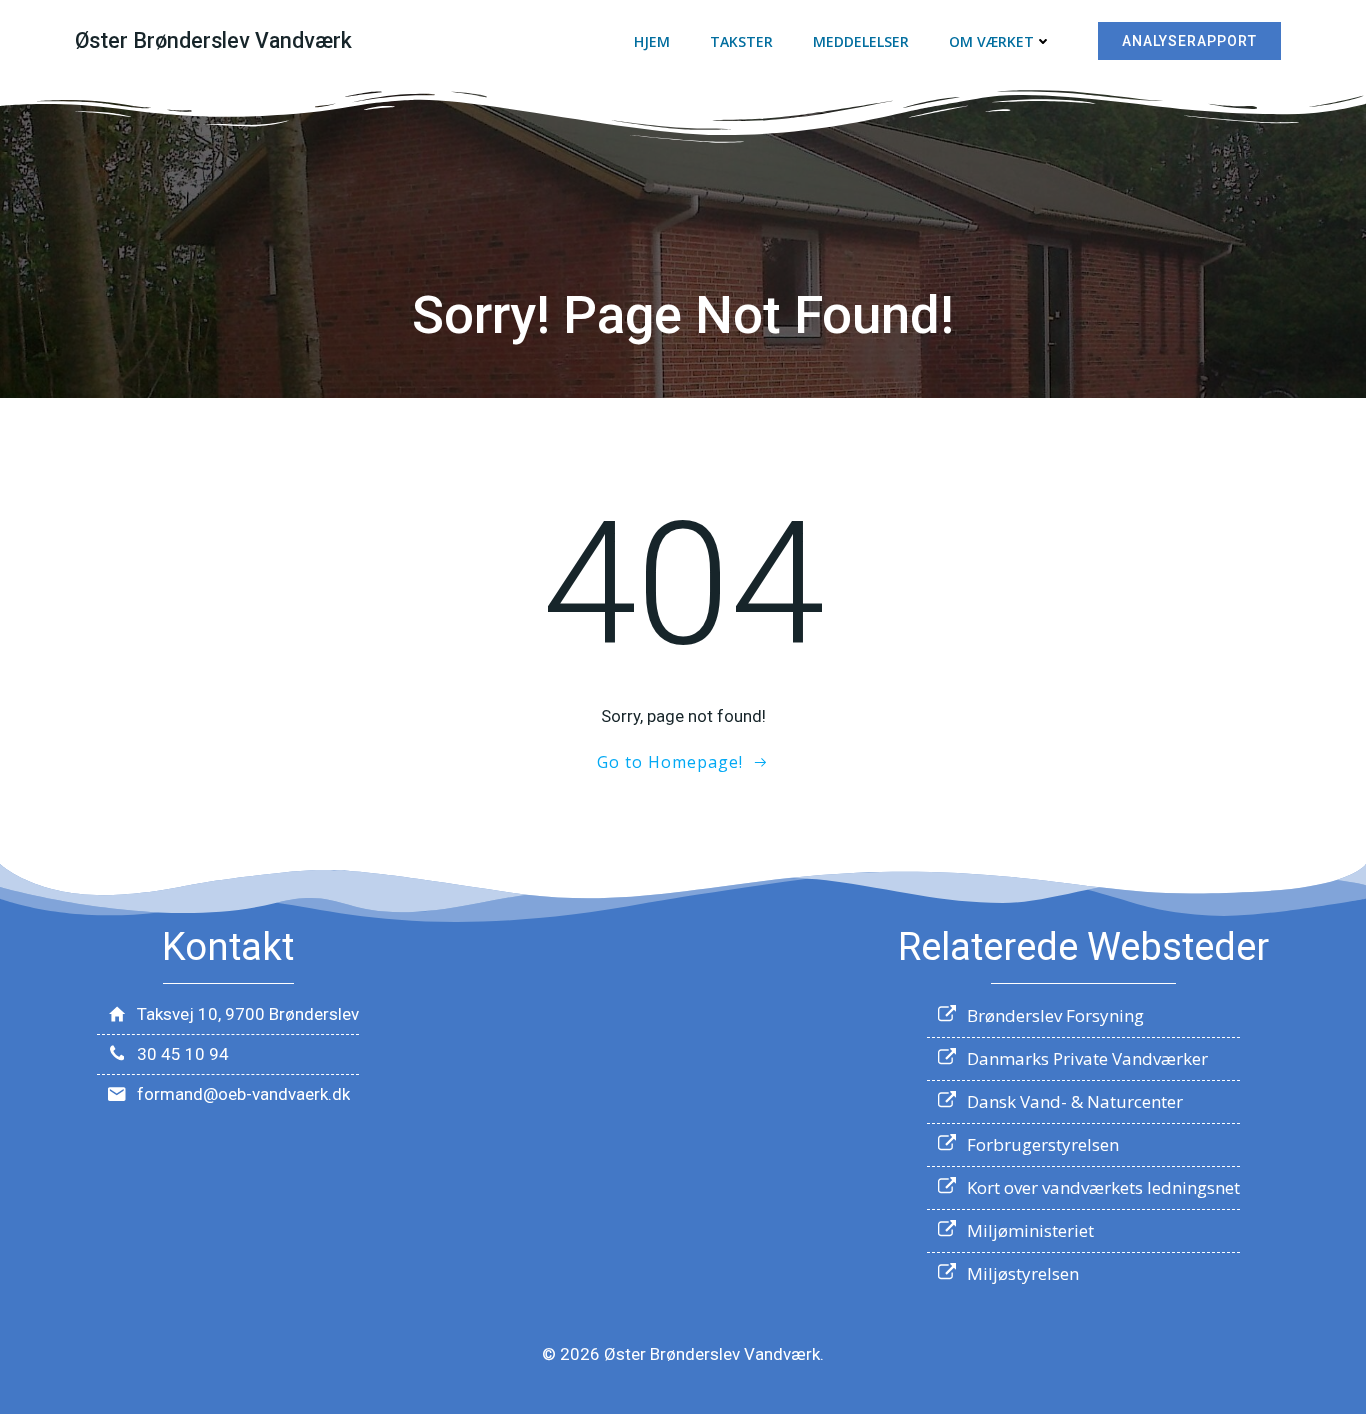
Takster (741, 41)
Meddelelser (861, 41)
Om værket (991, 41)
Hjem (652, 41)
